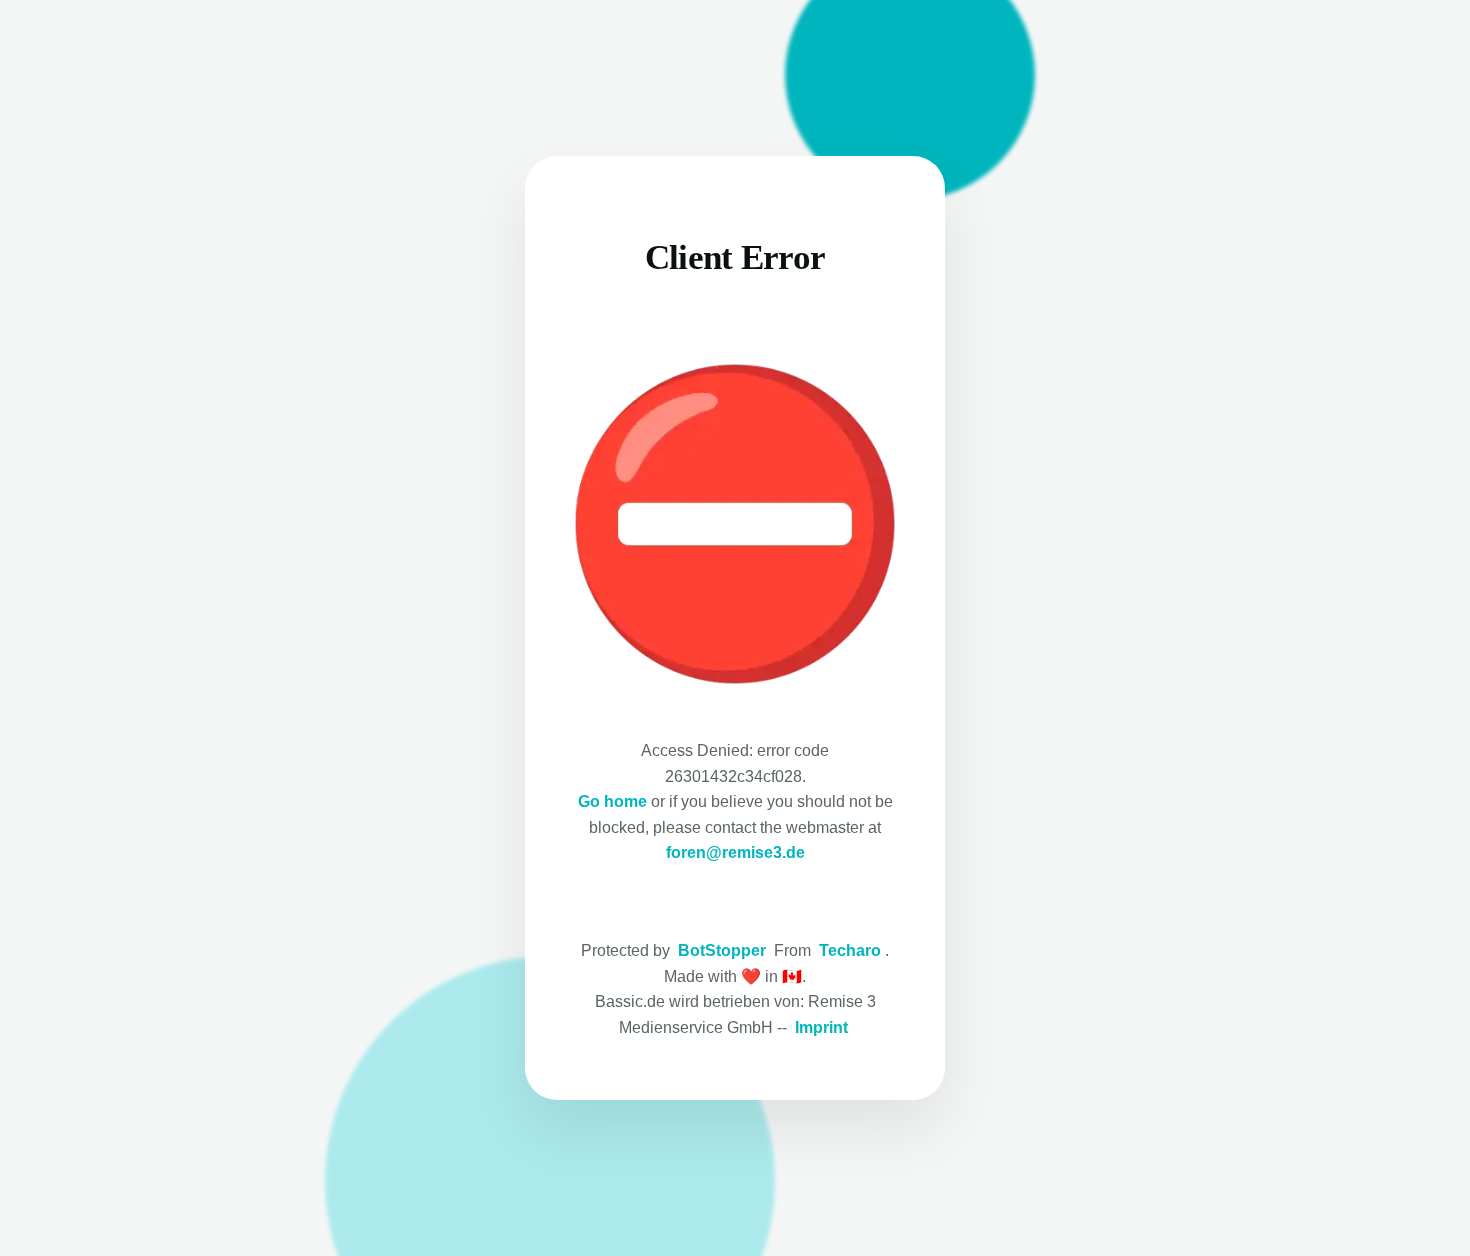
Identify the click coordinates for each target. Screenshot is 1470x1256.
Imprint (821, 1027)
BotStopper (722, 950)
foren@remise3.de (735, 852)
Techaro (850, 950)
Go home (612, 801)
